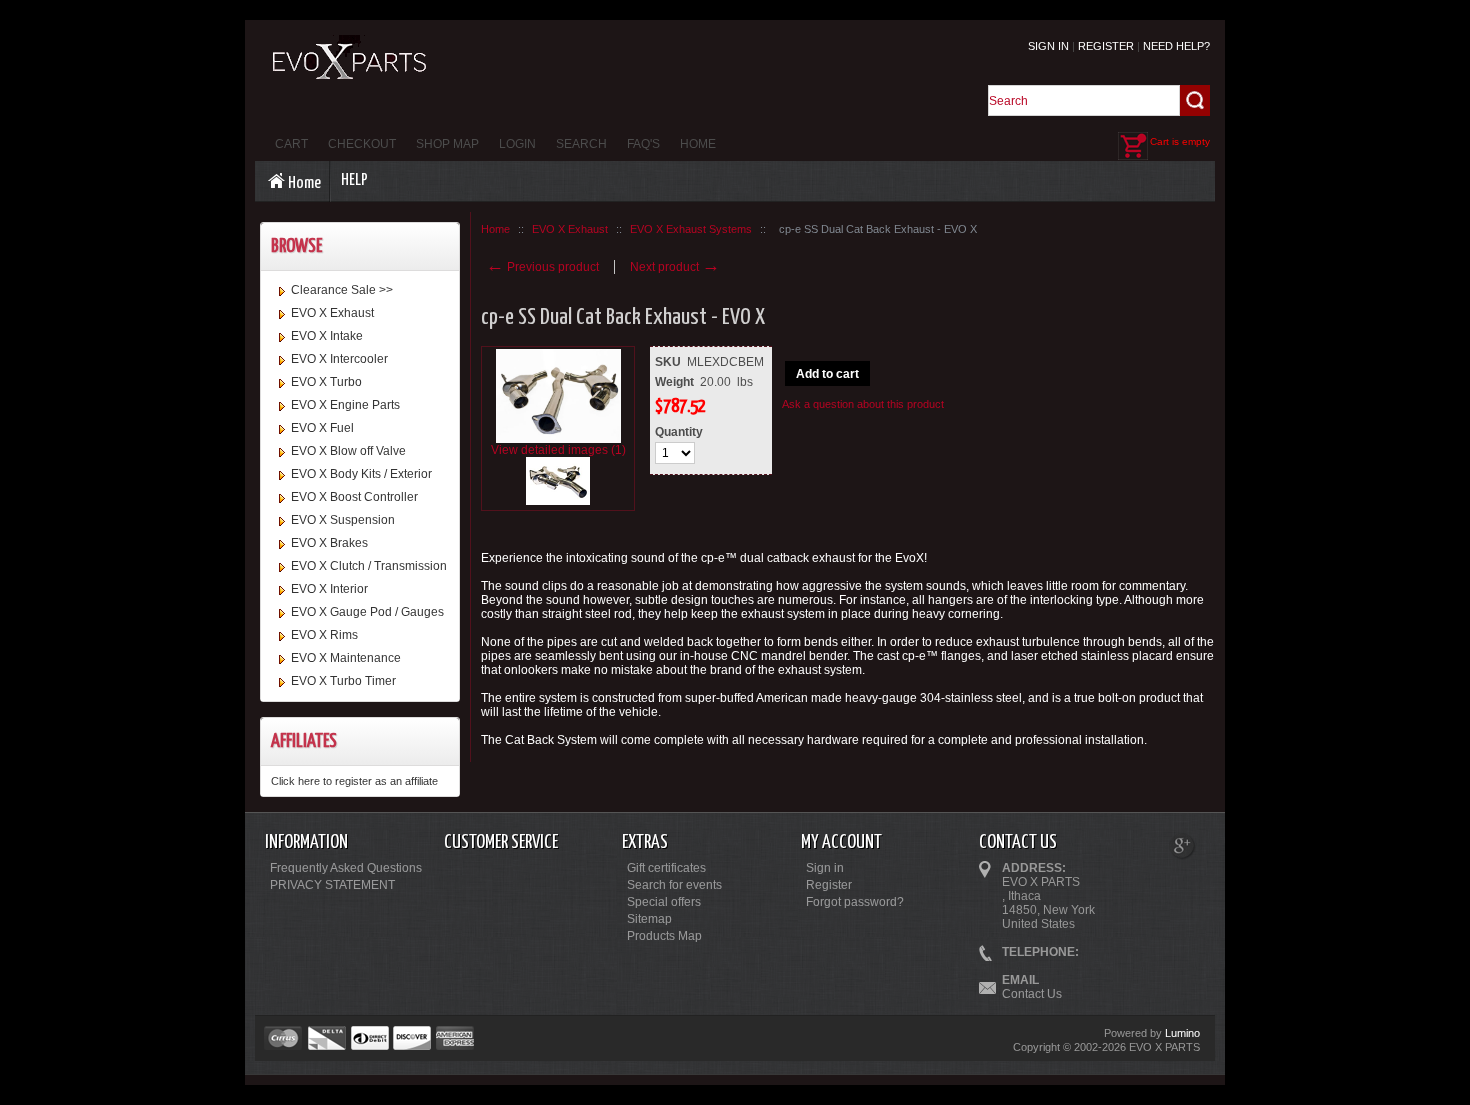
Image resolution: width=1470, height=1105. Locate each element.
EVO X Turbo (326, 382)
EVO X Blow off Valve (348, 451)
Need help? (1176, 46)
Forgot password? (855, 902)
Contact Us (1032, 994)
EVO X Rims (324, 635)
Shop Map (447, 144)
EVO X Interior (329, 589)
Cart (291, 144)
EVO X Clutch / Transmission (369, 566)
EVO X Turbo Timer (343, 681)
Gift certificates (666, 868)
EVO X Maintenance (346, 658)
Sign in (1048, 46)
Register (1106, 46)
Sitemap (649, 919)
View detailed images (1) (558, 450)
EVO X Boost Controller (354, 497)
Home (698, 144)
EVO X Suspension (343, 520)
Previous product (542, 267)
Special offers (664, 902)
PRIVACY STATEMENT (332, 885)
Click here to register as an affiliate (354, 781)
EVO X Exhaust (332, 313)
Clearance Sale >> (342, 290)
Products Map (664, 936)
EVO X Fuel (322, 428)
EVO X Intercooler (339, 359)
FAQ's (643, 144)
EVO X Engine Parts (345, 405)
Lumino (1182, 1033)
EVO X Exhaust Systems (691, 229)
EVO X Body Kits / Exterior (361, 474)
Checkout (362, 144)
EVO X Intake (327, 336)
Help (354, 180)
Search (581, 144)
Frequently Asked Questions (346, 868)
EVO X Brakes (329, 543)
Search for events (674, 885)
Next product (675, 267)
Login (517, 144)
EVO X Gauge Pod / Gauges (367, 612)
